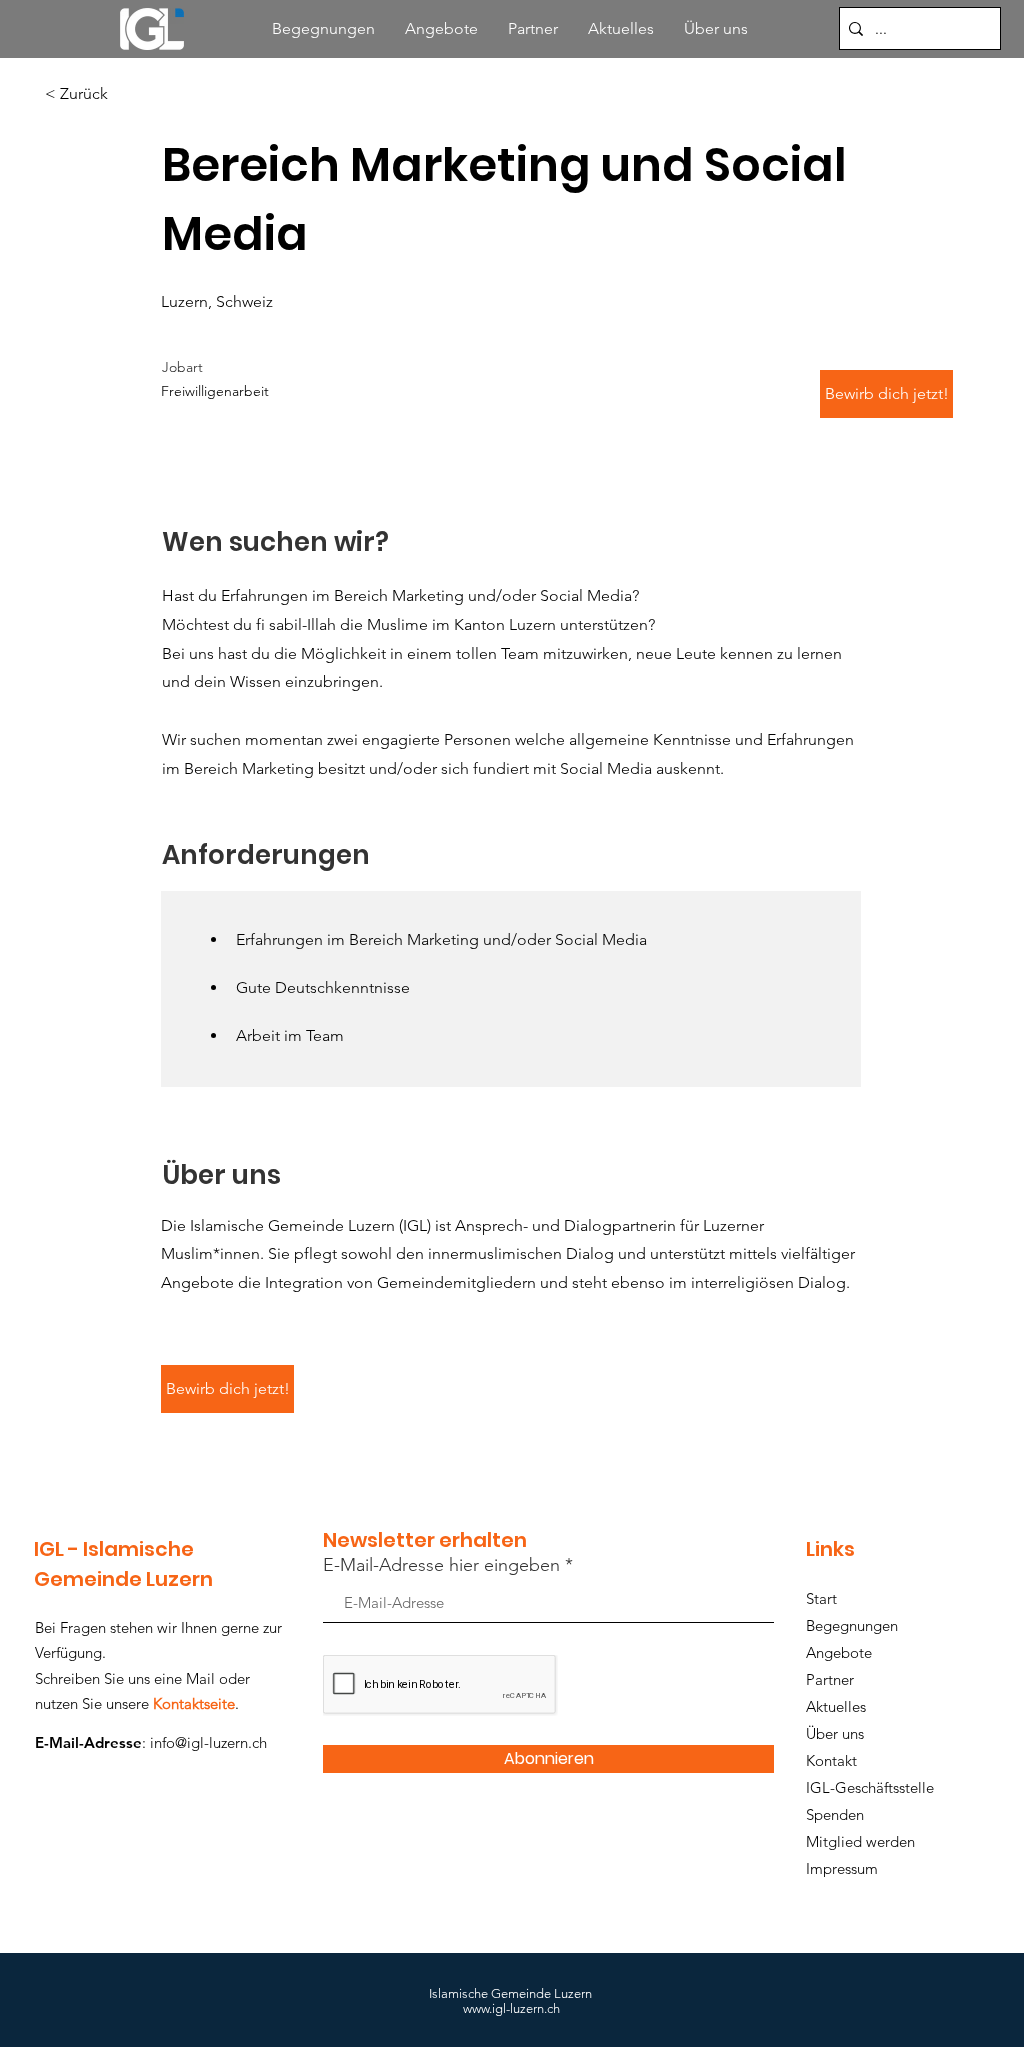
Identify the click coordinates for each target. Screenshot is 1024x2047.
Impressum (842, 1868)
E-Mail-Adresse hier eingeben (441, 1565)
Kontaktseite (194, 1703)
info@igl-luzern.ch (208, 1742)
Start (821, 1598)
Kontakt (831, 1760)
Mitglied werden (860, 1841)
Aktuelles (836, 1706)
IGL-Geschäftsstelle (870, 1787)
